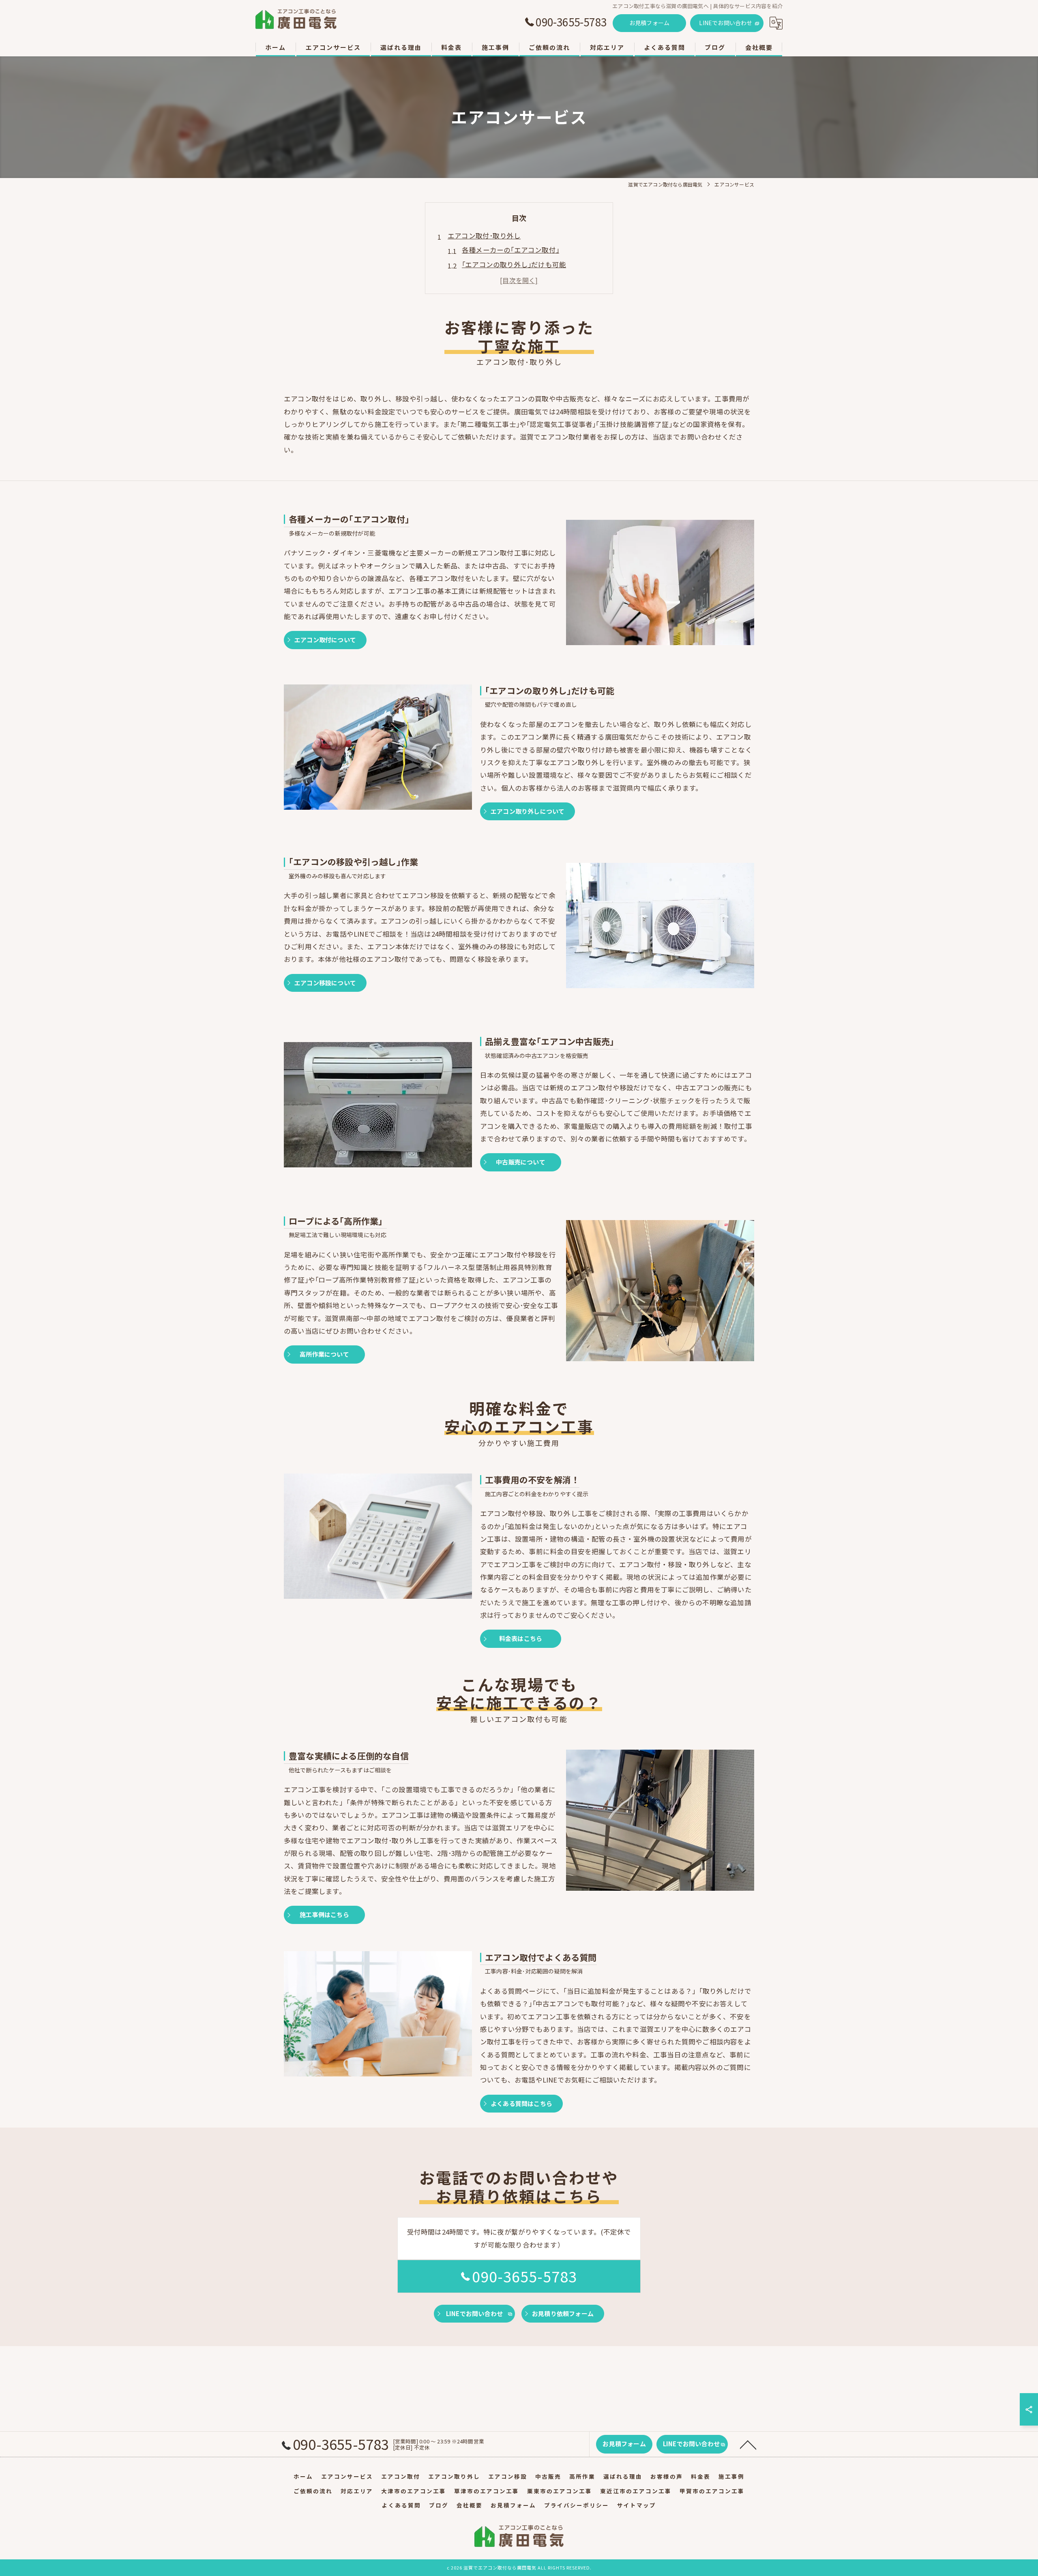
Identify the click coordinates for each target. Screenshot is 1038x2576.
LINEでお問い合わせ (726, 23)
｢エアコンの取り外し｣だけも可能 (514, 264)
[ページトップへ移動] (748, 2444)
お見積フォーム (649, 23)
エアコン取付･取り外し (484, 236)
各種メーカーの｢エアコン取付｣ (510, 250)
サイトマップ (637, 2505)
